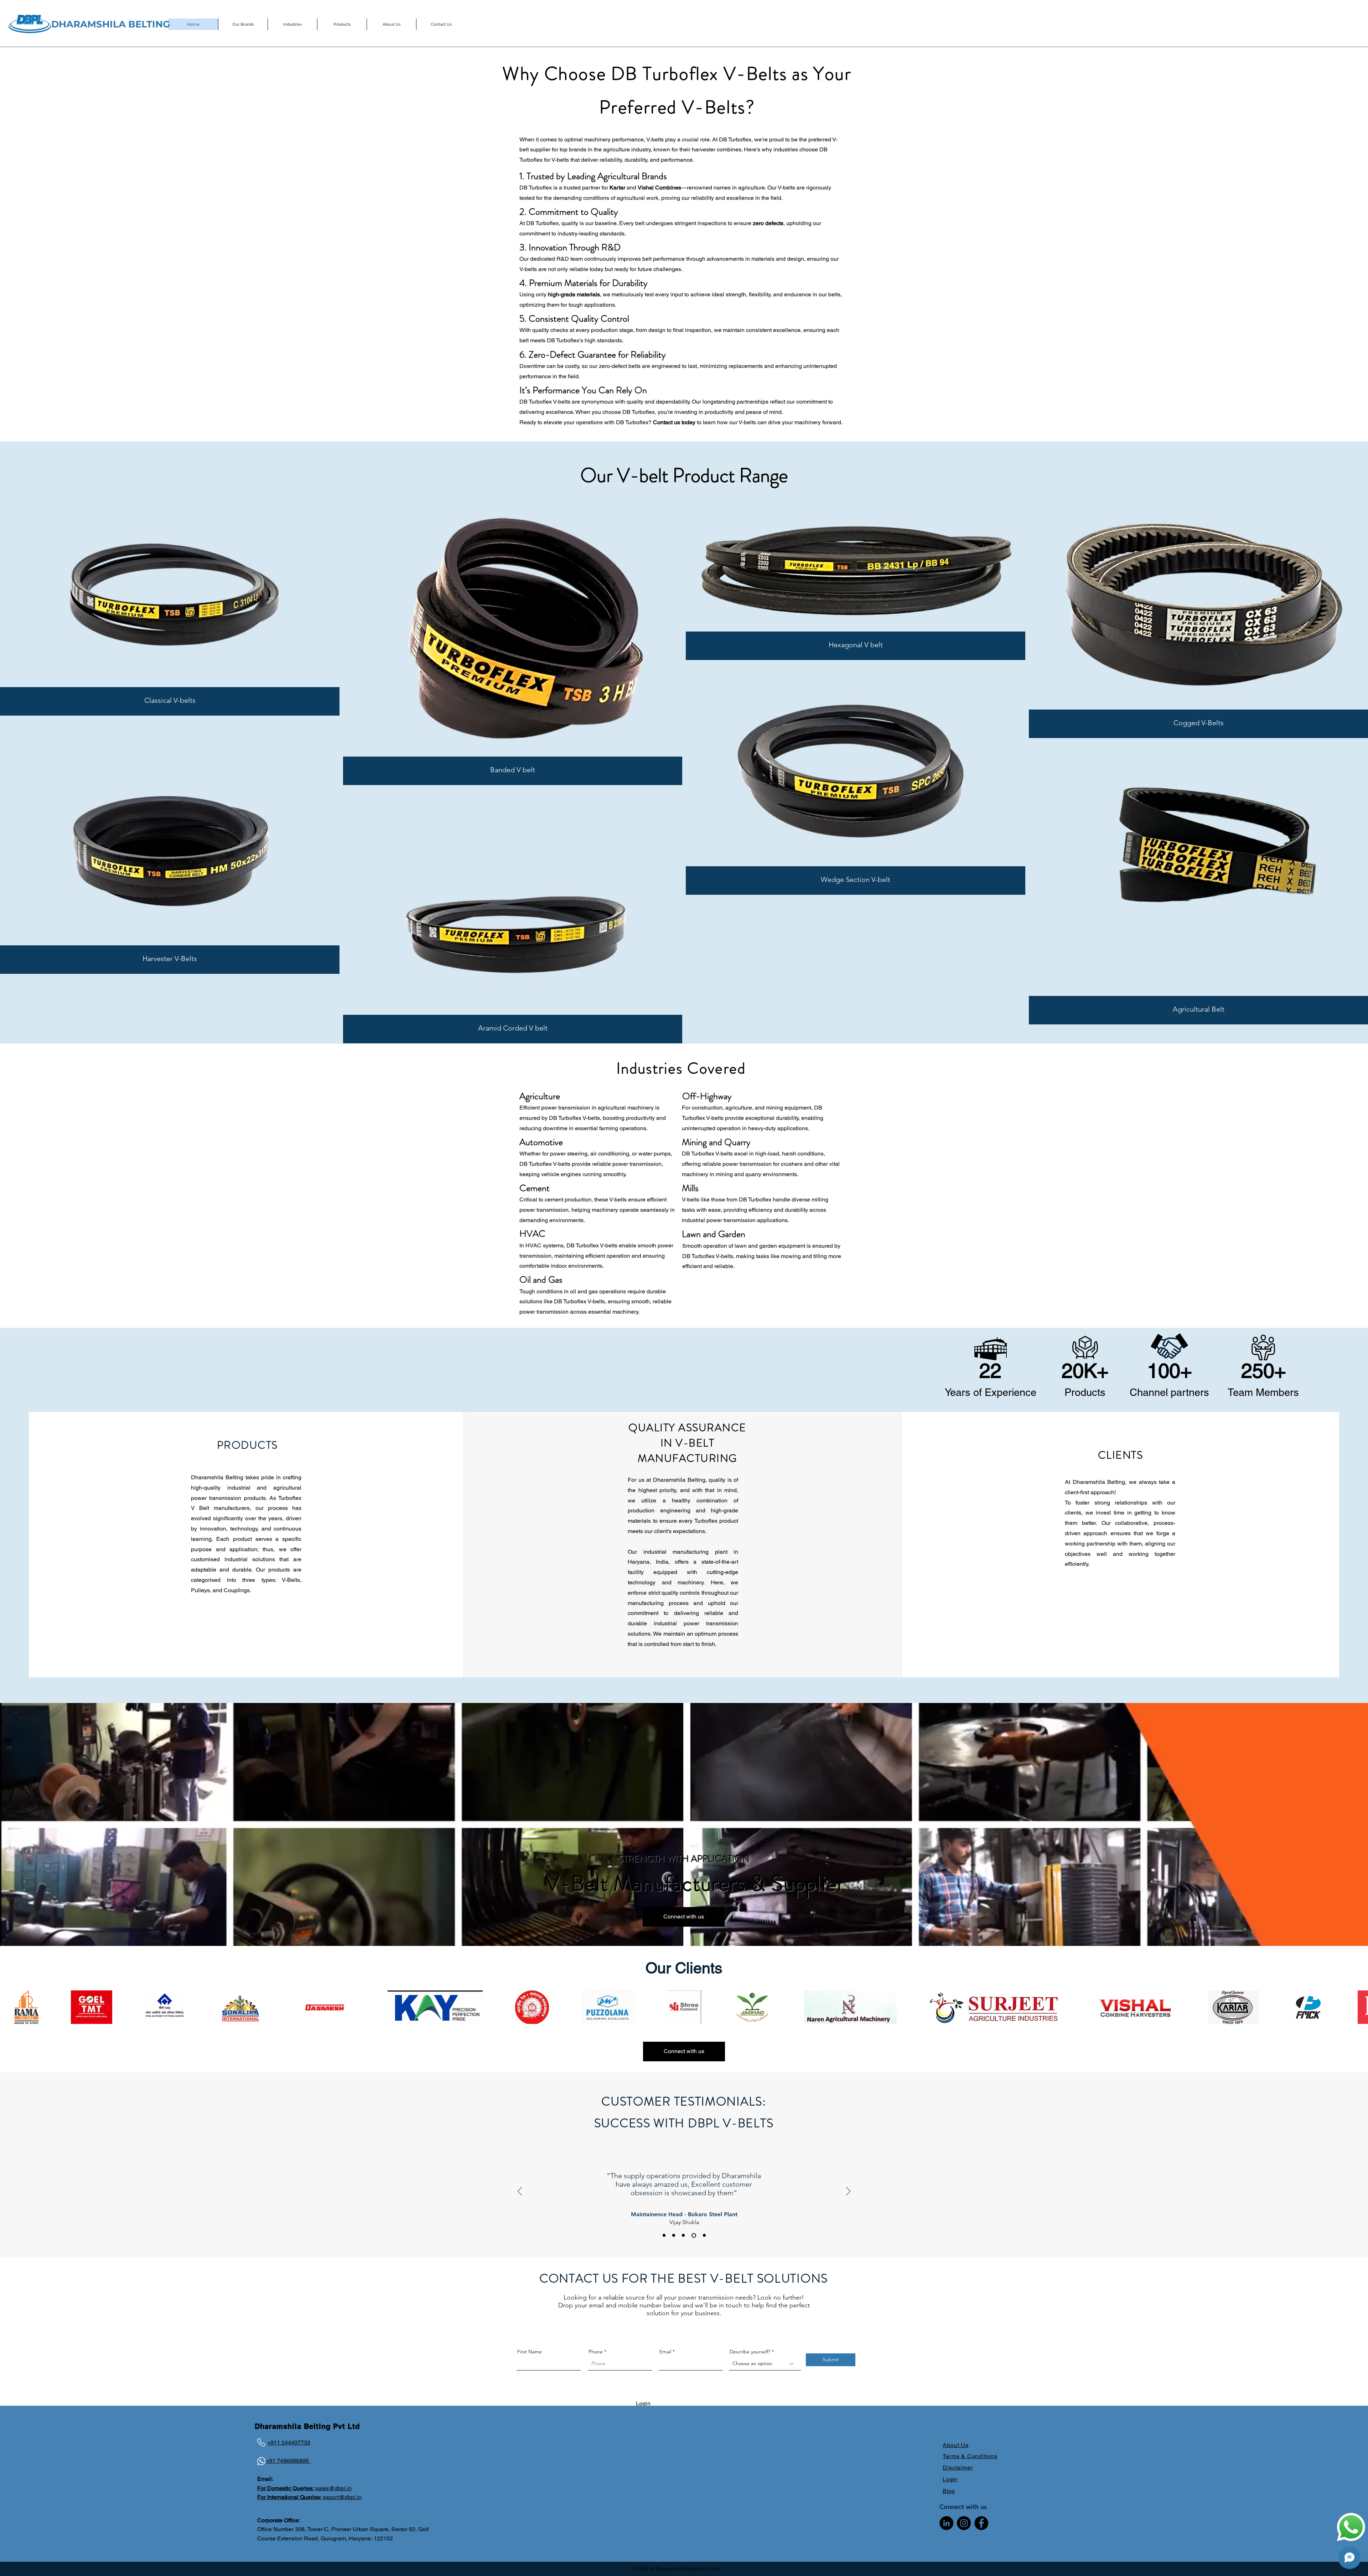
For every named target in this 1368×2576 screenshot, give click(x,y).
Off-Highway (707, 1096)
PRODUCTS (247, 1445)
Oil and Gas (541, 1280)
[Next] (848, 2192)
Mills (690, 1188)
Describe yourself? (750, 2352)
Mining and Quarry (716, 1142)
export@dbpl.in (342, 2497)
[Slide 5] (704, 2235)
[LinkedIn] (946, 2523)
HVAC (532, 1234)
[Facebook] (981, 2523)
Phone (596, 2352)
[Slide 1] (665, 2235)
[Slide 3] (695, 2235)
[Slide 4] (675, 2235)
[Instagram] (964, 2523)
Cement (535, 1188)
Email (665, 2352)
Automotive (541, 1142)
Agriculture (540, 1096)
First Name (530, 2352)
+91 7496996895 (288, 2461)
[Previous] (520, 2192)
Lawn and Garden (714, 1234)
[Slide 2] (685, 2235)
